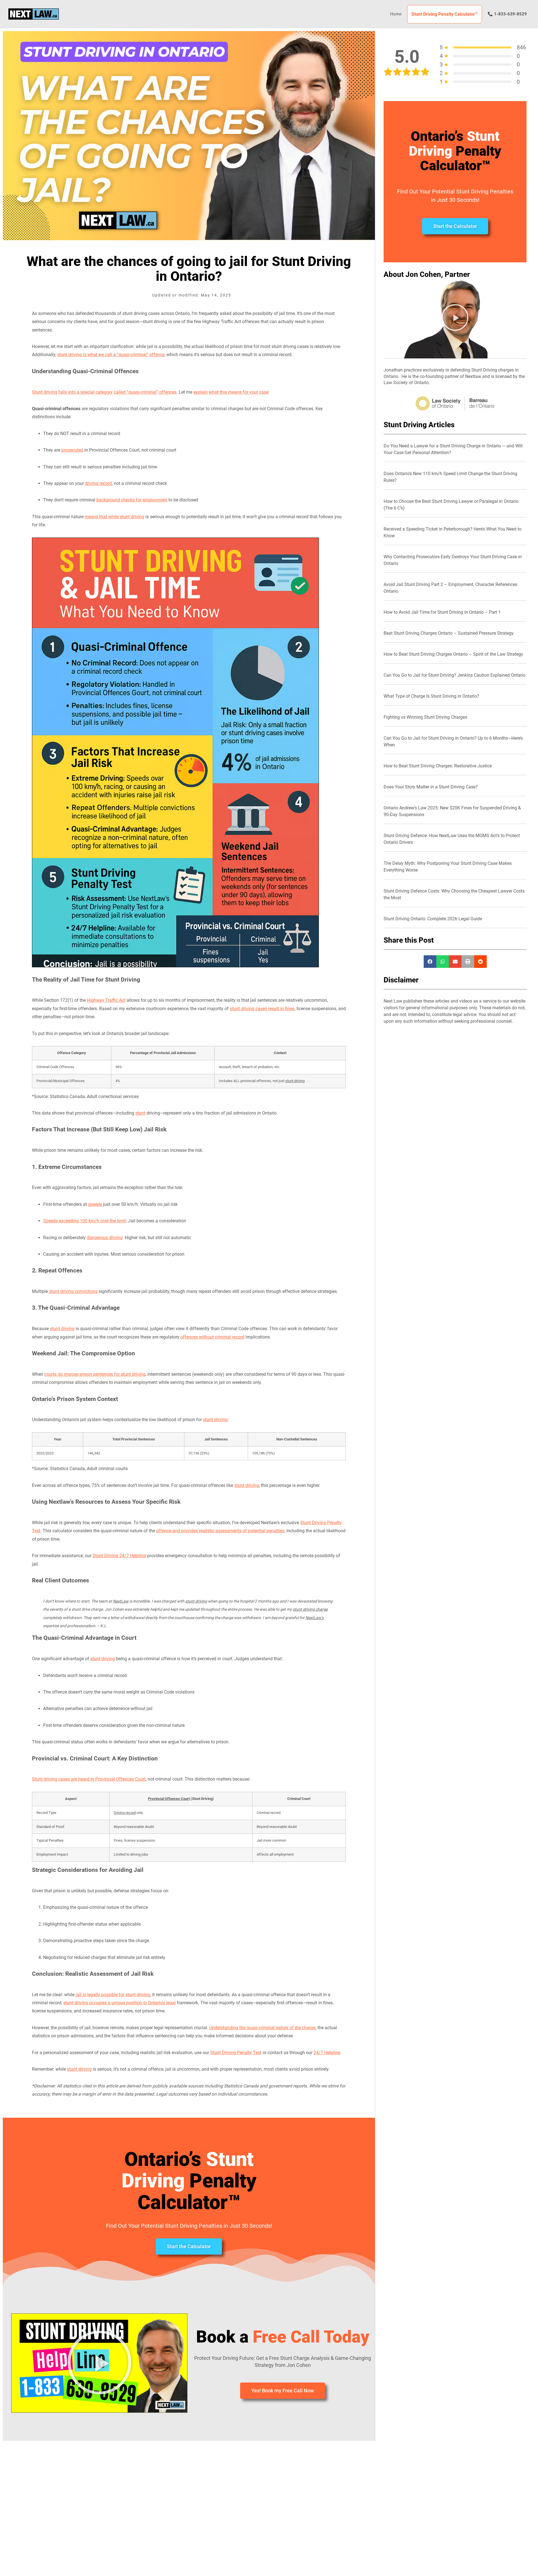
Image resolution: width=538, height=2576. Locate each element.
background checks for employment (132, 500)
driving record (98, 483)
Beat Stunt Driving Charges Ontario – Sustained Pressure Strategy (449, 633)
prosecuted (72, 450)
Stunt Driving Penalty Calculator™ (445, 14)
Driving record (125, 1813)
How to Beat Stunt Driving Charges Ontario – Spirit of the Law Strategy (453, 654)
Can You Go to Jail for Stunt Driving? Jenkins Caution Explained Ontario (454, 675)
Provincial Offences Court (169, 1799)
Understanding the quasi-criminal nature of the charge (262, 2028)
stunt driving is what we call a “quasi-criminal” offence (111, 355)
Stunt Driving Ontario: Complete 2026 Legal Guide (433, 919)
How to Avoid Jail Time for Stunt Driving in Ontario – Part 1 (442, 612)
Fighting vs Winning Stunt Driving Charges (425, 717)
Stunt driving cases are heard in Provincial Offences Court (89, 1779)
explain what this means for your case (231, 392)
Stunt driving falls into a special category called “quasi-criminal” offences (104, 392)
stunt (140, 1113)
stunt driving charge (310, 1609)
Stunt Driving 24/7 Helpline (119, 1556)
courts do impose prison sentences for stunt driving (95, 1374)
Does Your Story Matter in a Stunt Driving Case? (431, 787)
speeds (95, 1204)
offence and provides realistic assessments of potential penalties (220, 1531)
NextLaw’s (315, 1618)
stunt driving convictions (73, 1291)
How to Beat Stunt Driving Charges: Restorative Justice (438, 766)
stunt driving (295, 1081)
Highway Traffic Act (106, 1000)
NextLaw (121, 1601)
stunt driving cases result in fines (262, 1009)
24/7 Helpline (327, 2053)
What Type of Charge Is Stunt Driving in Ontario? (431, 696)
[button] (99, 2363)
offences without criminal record (212, 1337)
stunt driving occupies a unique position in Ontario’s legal (120, 2003)
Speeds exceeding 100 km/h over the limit (84, 1221)
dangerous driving (105, 1238)
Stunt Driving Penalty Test (236, 2053)
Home (396, 14)
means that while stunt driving (114, 517)
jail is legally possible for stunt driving (113, 1995)
